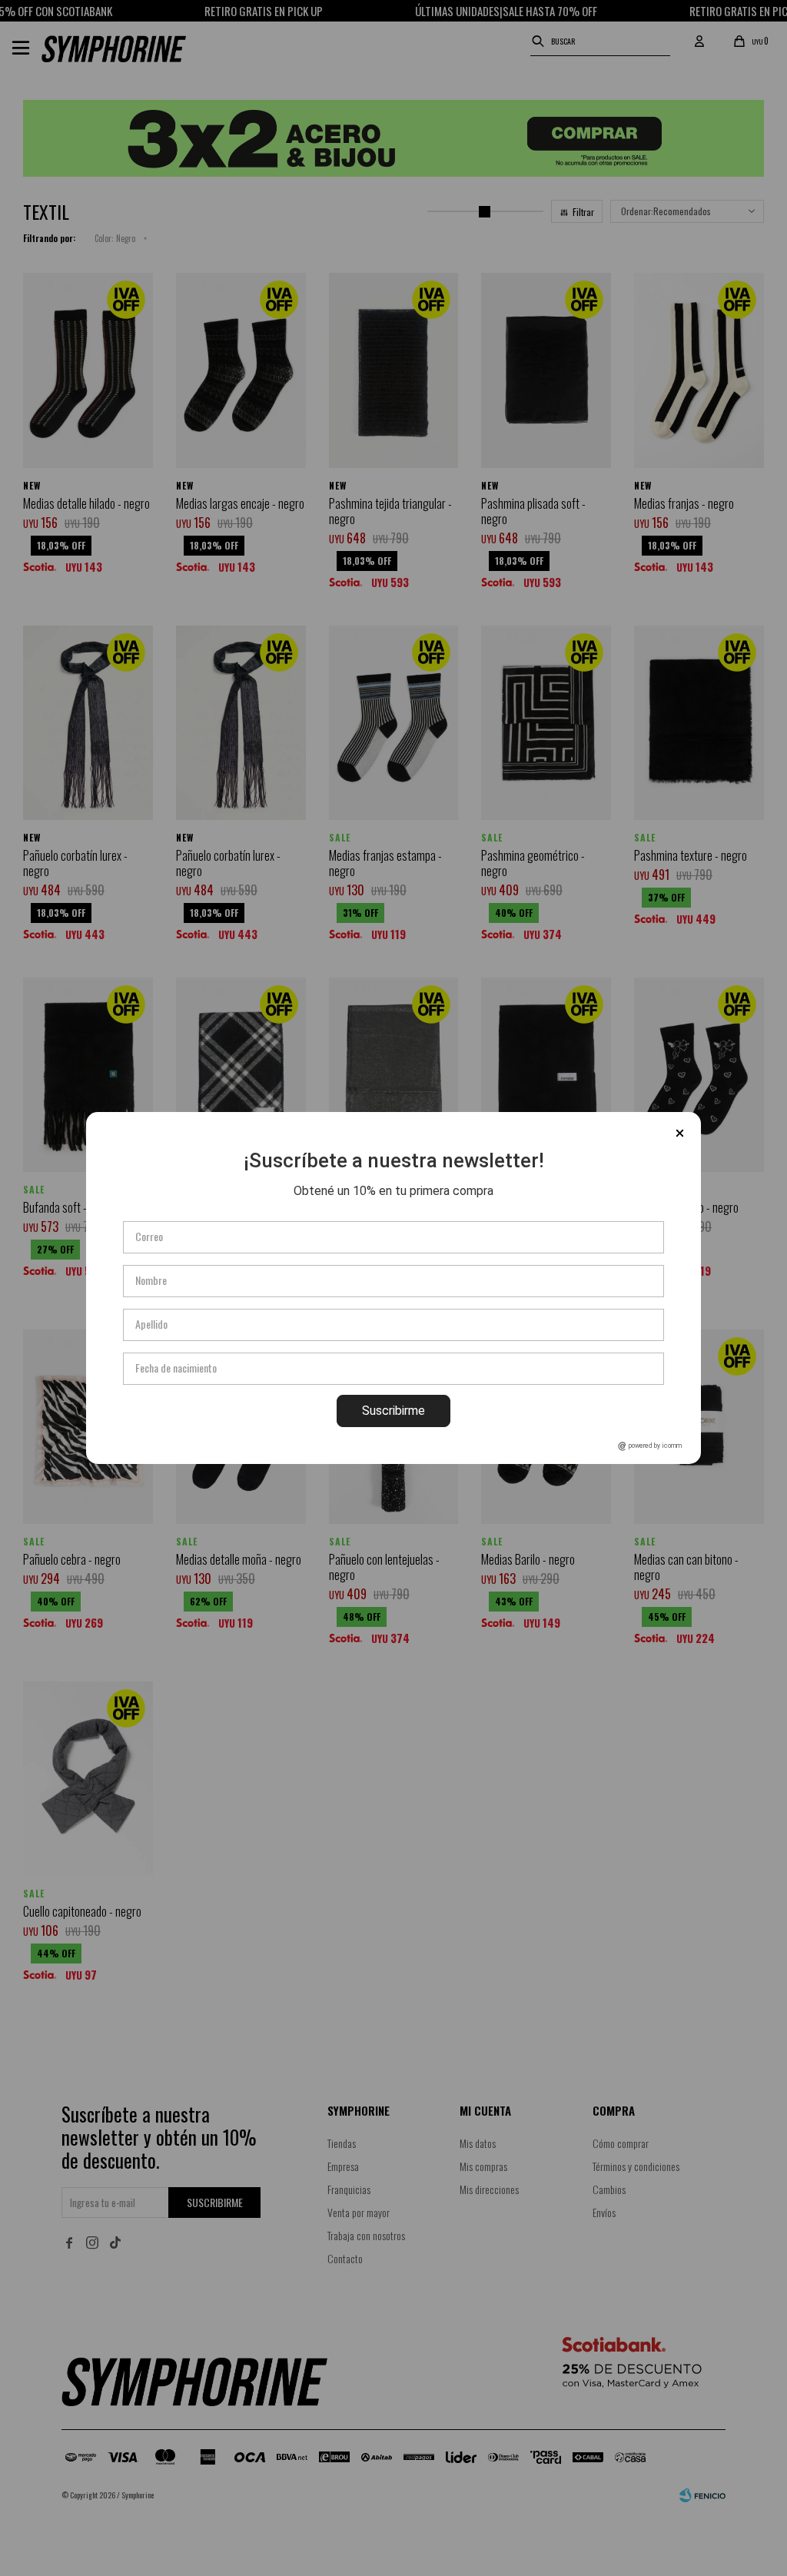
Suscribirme (393, 1411)
